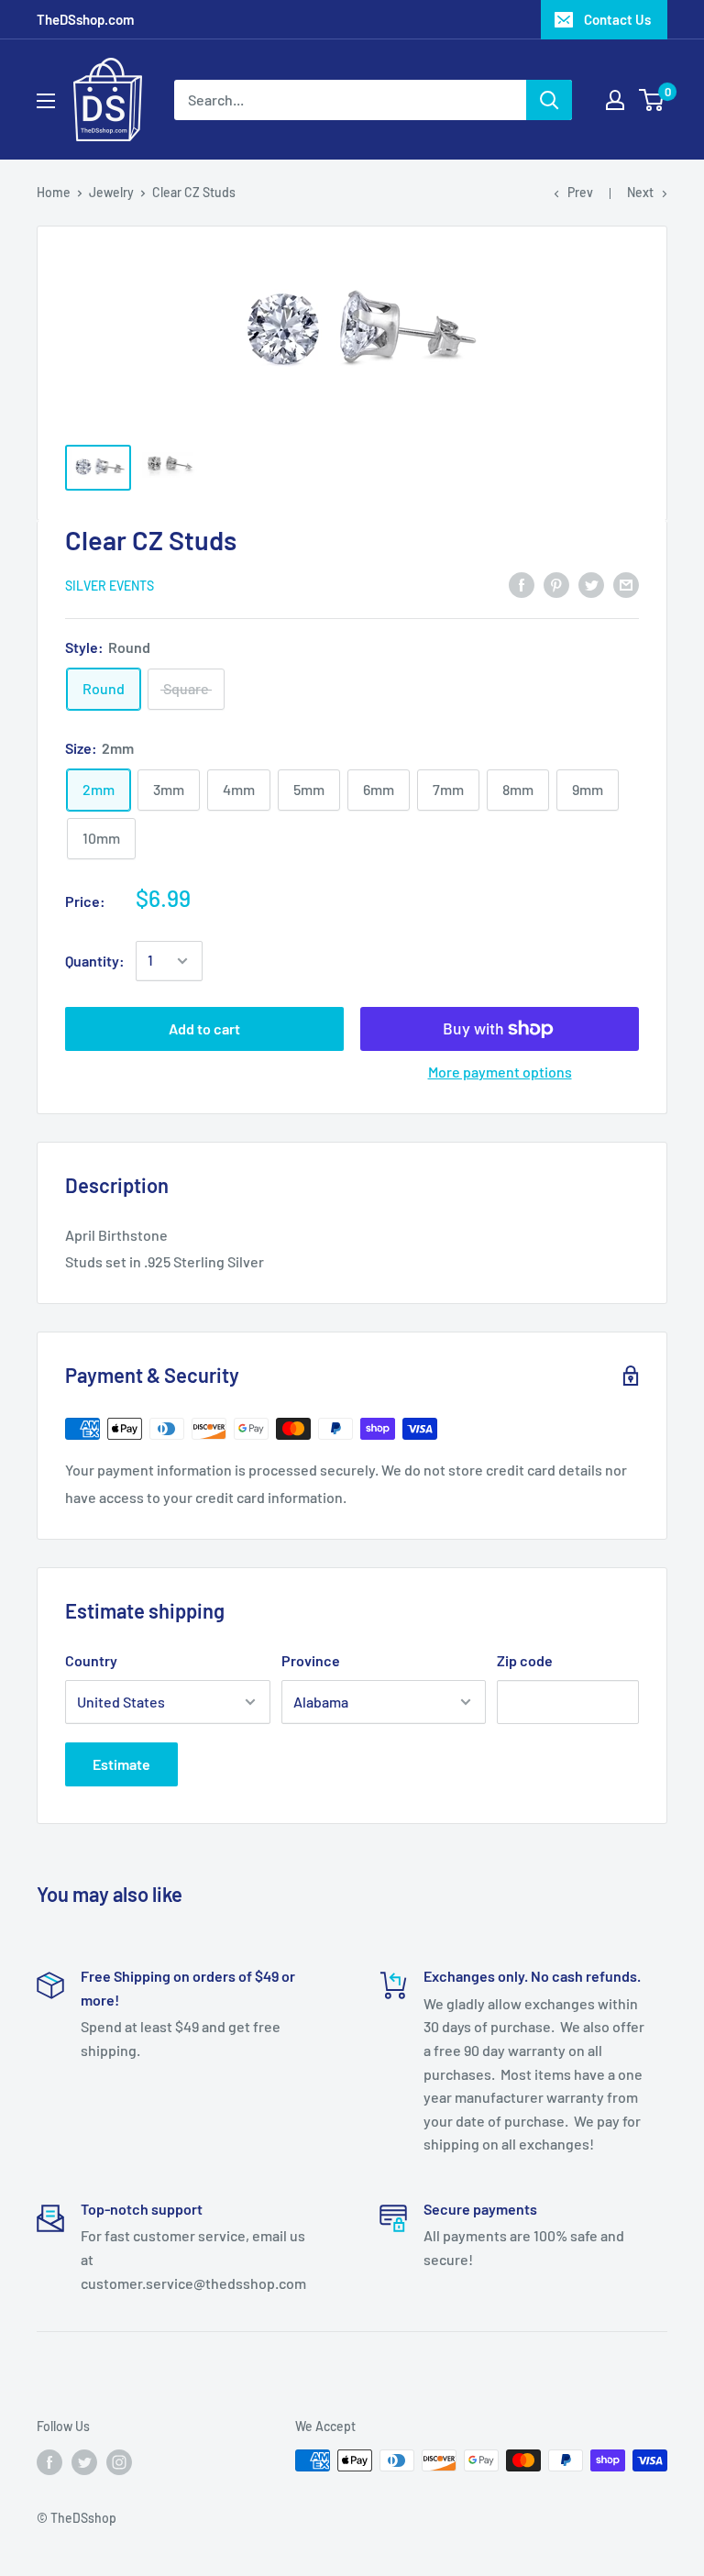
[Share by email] (626, 584)
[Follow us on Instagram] (119, 2462)
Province (311, 1660)
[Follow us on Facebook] (49, 2462)
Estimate (121, 1764)
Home (54, 192)
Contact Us (617, 19)
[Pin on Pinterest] (556, 584)
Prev (580, 192)
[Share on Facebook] (522, 584)
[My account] (615, 100)
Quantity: (95, 961)
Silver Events (110, 586)
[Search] (549, 100)
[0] (652, 100)
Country (91, 1660)
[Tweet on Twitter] (591, 584)
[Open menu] (46, 101)
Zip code (525, 1660)
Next (640, 192)
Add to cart (204, 1028)
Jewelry (111, 192)
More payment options (500, 1072)
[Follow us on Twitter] (84, 2462)
